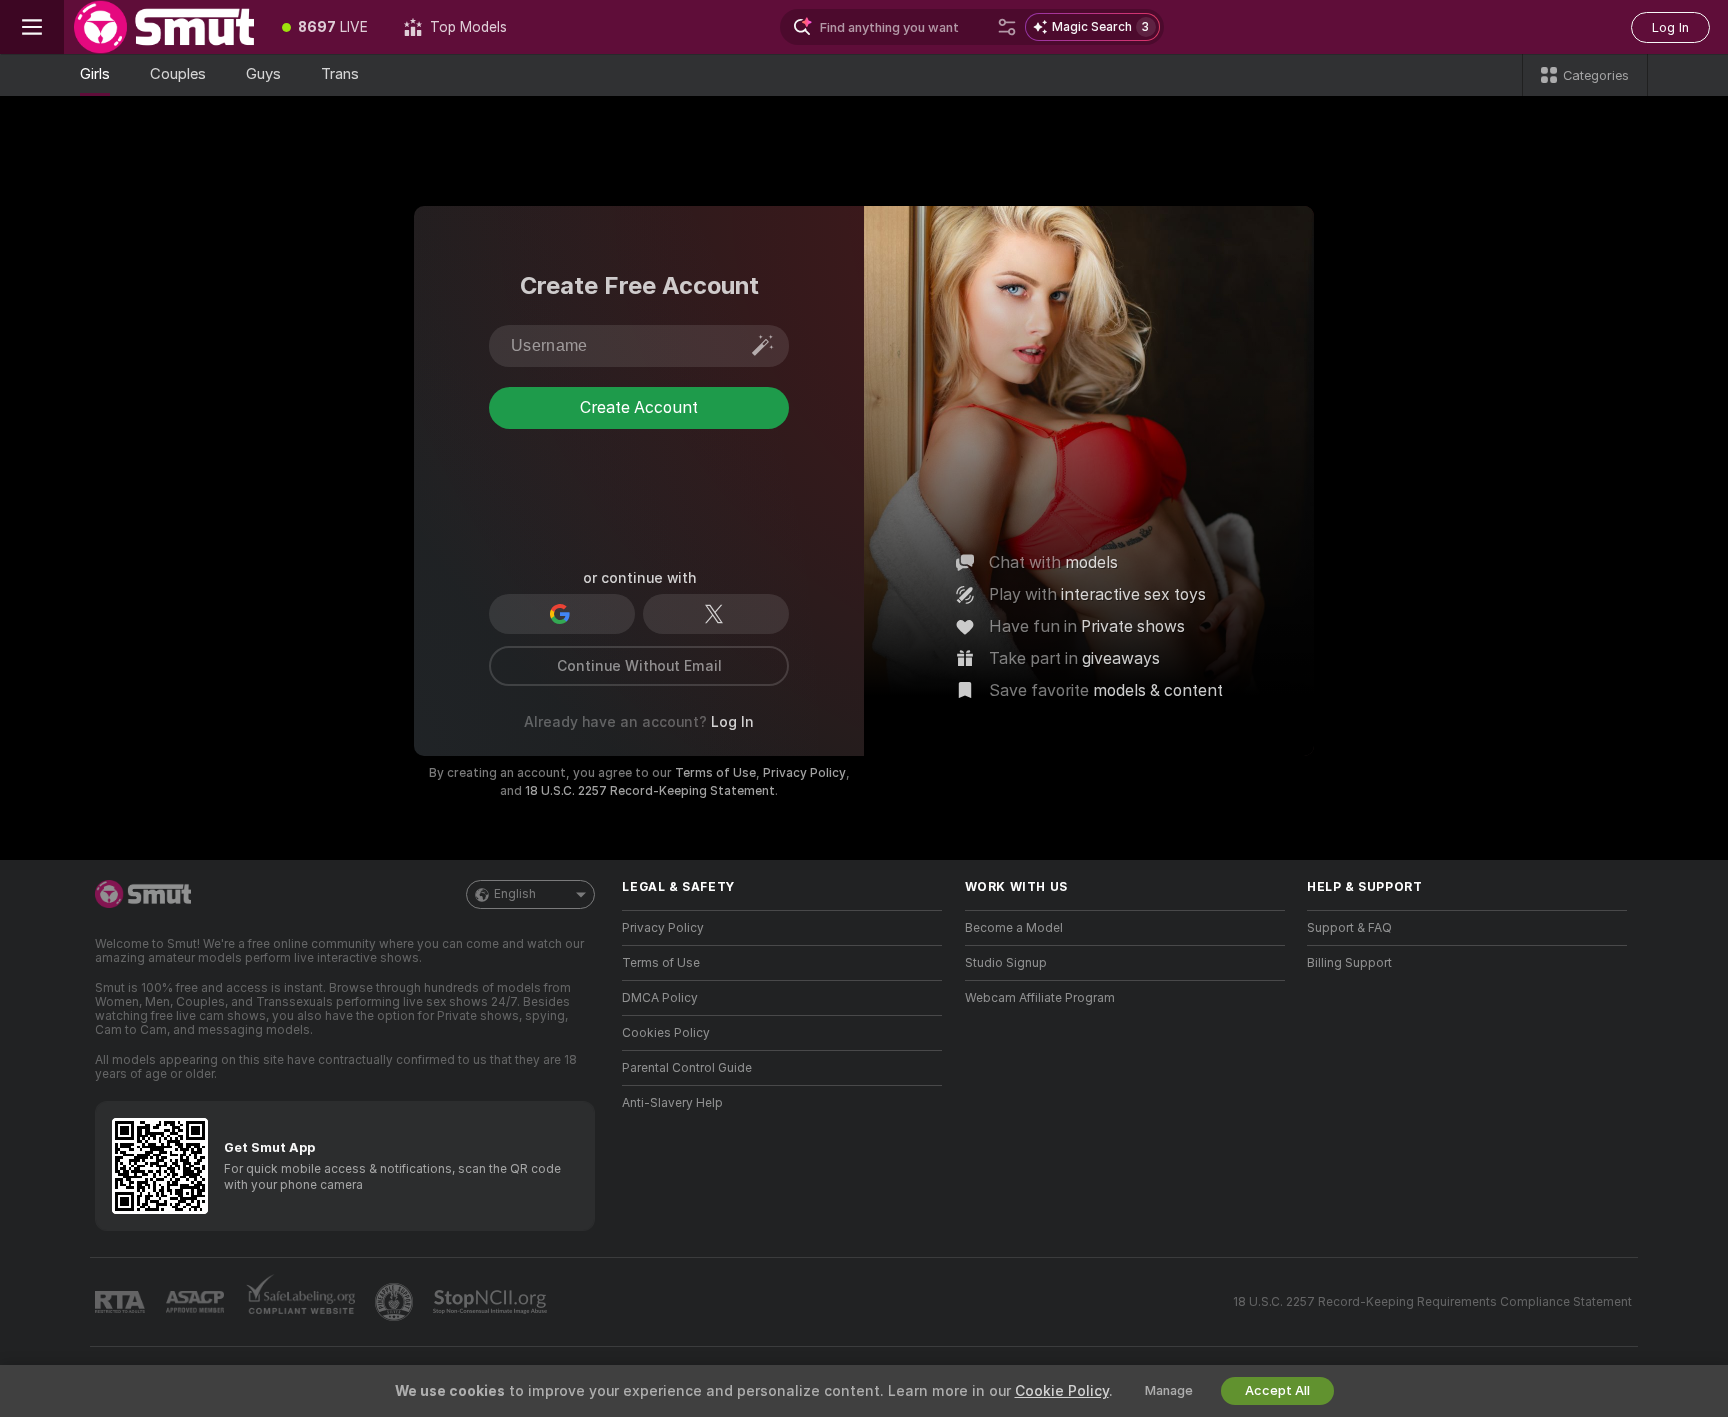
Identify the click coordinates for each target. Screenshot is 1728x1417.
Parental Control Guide (687, 1068)
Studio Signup (1006, 963)
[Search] (1007, 27)
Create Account (639, 488)
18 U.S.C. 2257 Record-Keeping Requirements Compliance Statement (1432, 1302)
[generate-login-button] (763, 345)
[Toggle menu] (32, 27)
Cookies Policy (666, 1033)
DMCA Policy (660, 998)
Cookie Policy (1062, 1391)
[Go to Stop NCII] (492, 1302)
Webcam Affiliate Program (1040, 998)
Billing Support (1349, 963)
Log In (1670, 27)
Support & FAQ (1349, 928)
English (515, 894)
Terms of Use (715, 773)
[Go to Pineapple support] (396, 1302)
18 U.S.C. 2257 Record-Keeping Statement (650, 791)
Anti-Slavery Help (672, 1103)
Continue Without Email (639, 666)
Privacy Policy (804, 773)
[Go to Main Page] (164, 27)
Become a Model (1014, 928)
